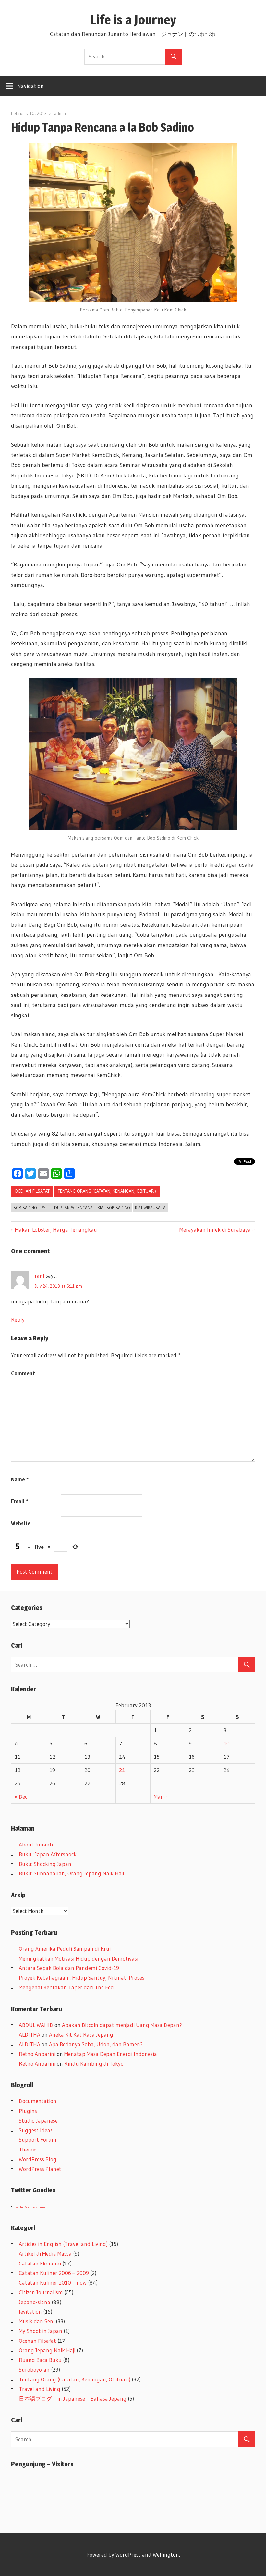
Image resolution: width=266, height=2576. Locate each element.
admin (60, 113)
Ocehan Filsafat (32, 1191)
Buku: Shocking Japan (45, 1864)
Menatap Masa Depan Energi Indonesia (111, 2054)
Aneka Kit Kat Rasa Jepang (81, 2034)
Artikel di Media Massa (45, 2254)
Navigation (30, 86)
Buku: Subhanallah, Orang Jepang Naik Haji (71, 1873)
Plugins (28, 2111)
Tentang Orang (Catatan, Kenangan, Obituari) (107, 1191)
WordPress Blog (38, 2159)
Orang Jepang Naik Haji (47, 2350)
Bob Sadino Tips (30, 1208)
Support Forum (38, 2140)
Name (20, 1479)
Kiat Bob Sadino (114, 1208)
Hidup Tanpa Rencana (72, 1208)
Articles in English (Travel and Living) (63, 2244)
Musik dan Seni (37, 2321)
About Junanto (37, 1844)
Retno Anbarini (37, 2054)
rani (40, 1276)
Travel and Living (40, 2389)
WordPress (128, 2554)
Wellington (166, 2554)
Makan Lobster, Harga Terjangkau (56, 1230)
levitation (30, 2311)
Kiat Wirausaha (150, 1208)
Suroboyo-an (34, 2370)
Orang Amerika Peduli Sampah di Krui (65, 1949)
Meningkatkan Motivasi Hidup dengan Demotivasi (79, 1958)
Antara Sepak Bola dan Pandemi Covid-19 (69, 1968)
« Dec (21, 1797)
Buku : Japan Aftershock (48, 1854)
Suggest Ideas (36, 2130)
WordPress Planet (40, 2169)
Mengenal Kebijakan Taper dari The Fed (66, 1987)
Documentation (38, 2101)
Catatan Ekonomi (40, 2263)
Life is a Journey (140, 20)
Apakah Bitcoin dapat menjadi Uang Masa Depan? (122, 2025)
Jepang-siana (35, 2302)
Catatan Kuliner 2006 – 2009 (54, 2273)
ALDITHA (30, 2034)
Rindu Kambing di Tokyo (94, 2064)
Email (20, 1501)
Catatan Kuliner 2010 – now (53, 2283)
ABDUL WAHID (36, 2025)
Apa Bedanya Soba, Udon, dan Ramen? (96, 2044)
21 (122, 1770)
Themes (28, 2149)
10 (227, 1743)
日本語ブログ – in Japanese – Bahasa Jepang (73, 2398)
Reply (18, 1320)
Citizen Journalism (41, 2292)
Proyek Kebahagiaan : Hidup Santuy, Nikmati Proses (82, 1978)
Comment (23, 1373)
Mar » (160, 1797)
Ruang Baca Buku (40, 2360)
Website (21, 1523)
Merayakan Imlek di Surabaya (215, 1230)
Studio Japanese (38, 2120)
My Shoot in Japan (41, 2331)
